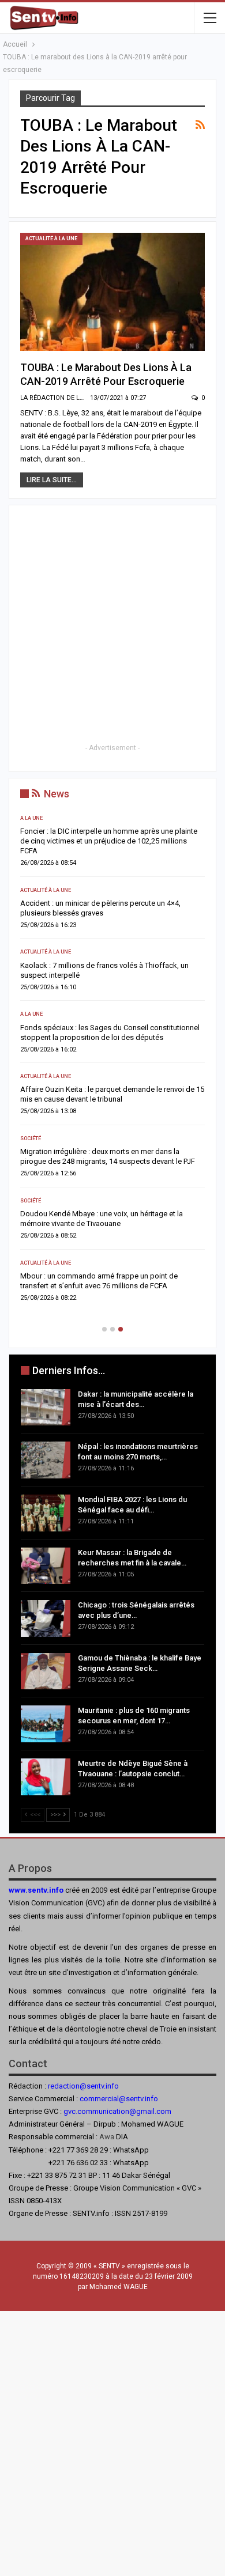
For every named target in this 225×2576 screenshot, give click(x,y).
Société (31, 1138)
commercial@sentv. (112, 2099)
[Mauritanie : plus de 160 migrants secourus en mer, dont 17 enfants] (46, 1724)
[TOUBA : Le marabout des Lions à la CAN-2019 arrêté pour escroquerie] (112, 292)
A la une (31, 818)
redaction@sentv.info (83, 2086)
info (151, 2099)
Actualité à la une (51, 239)
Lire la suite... (52, 480)
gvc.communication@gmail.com (117, 2111)
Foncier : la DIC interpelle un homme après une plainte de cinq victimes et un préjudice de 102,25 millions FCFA (109, 841)
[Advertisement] (112, 629)
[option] (112, 1062)
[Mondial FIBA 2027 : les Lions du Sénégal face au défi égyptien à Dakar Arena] (46, 1513)
